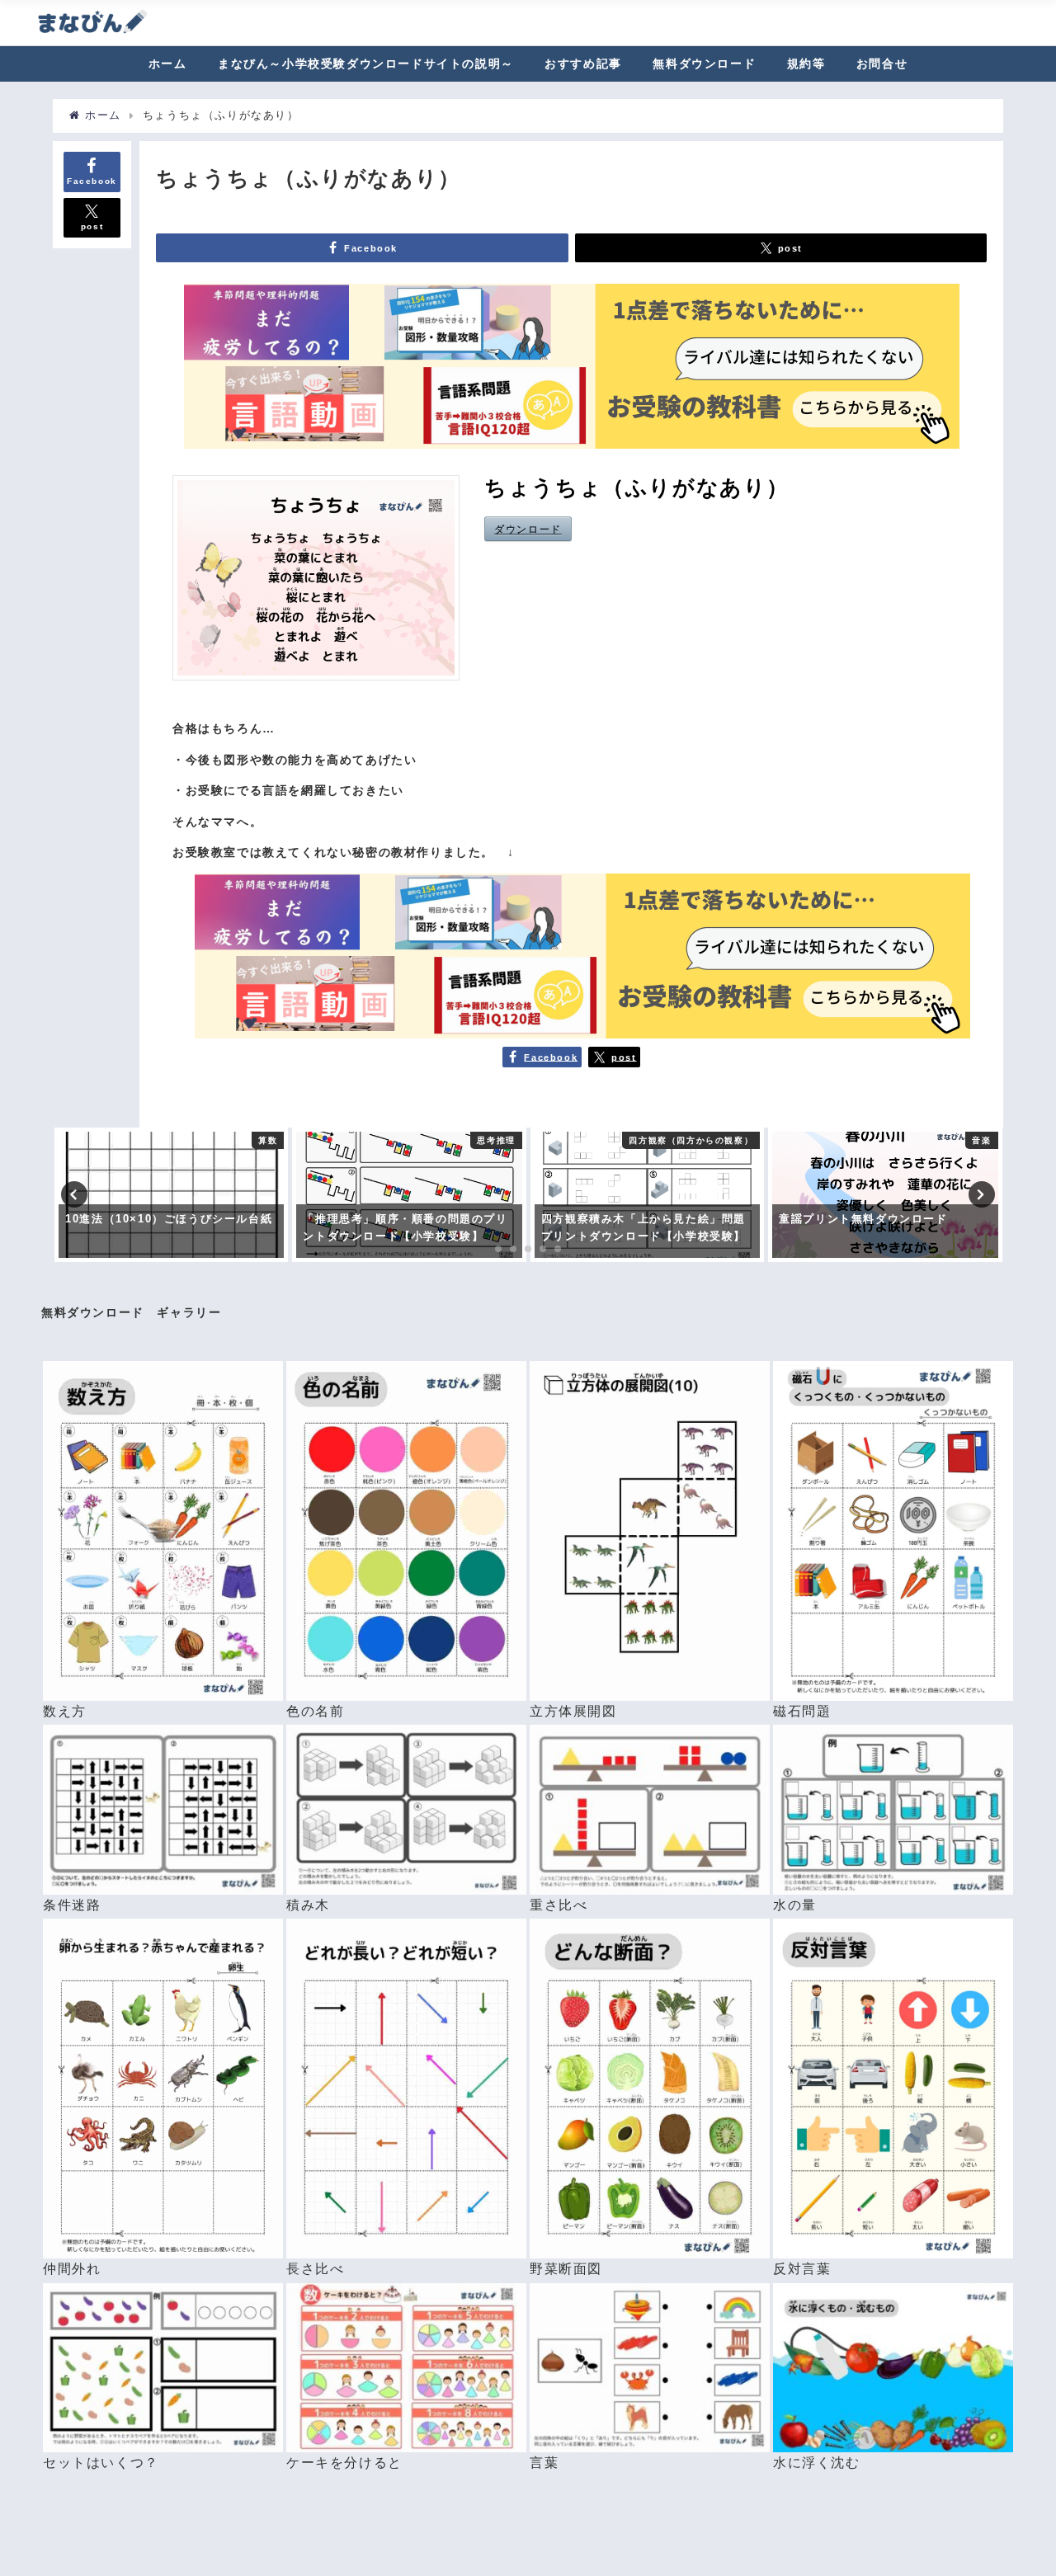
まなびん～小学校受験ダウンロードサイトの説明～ (366, 64)
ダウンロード (528, 529)
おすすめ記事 (583, 64)
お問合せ (882, 64)
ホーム (168, 64)
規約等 (806, 64)
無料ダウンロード (704, 64)
